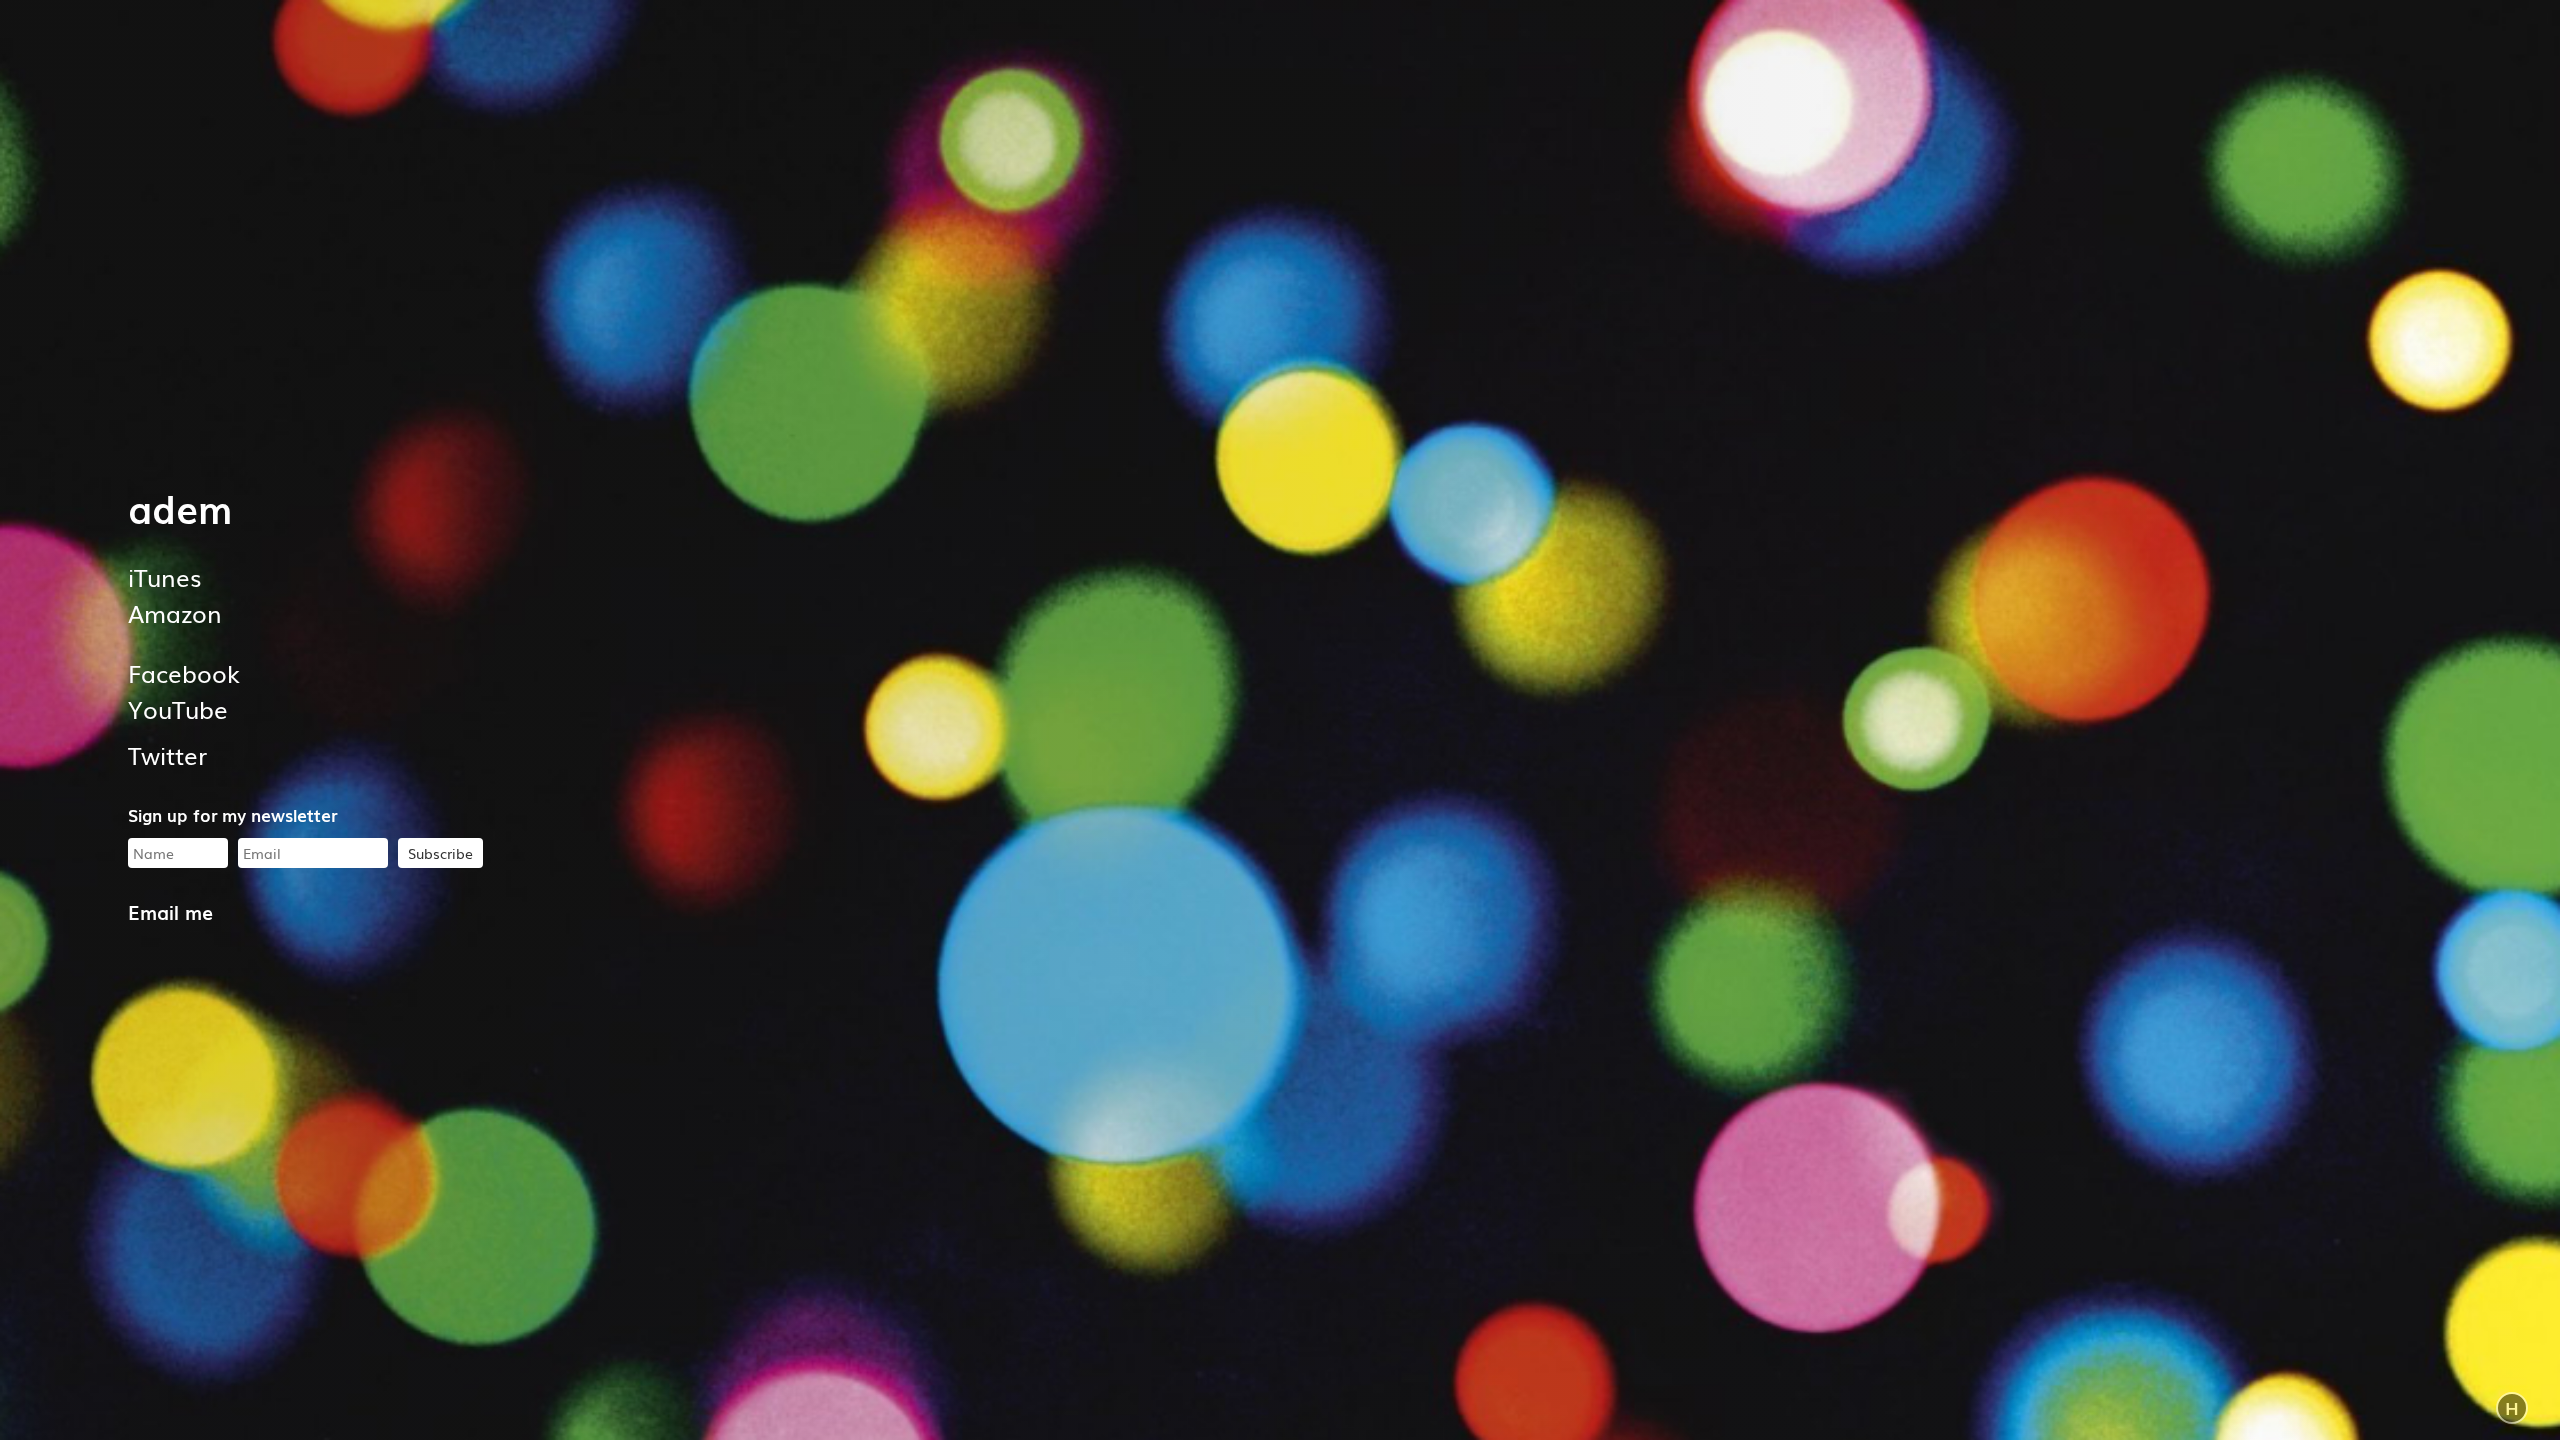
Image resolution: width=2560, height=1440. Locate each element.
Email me (170, 911)
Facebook (184, 672)
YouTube (178, 708)
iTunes (164, 576)
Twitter (167, 754)
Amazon (175, 612)
